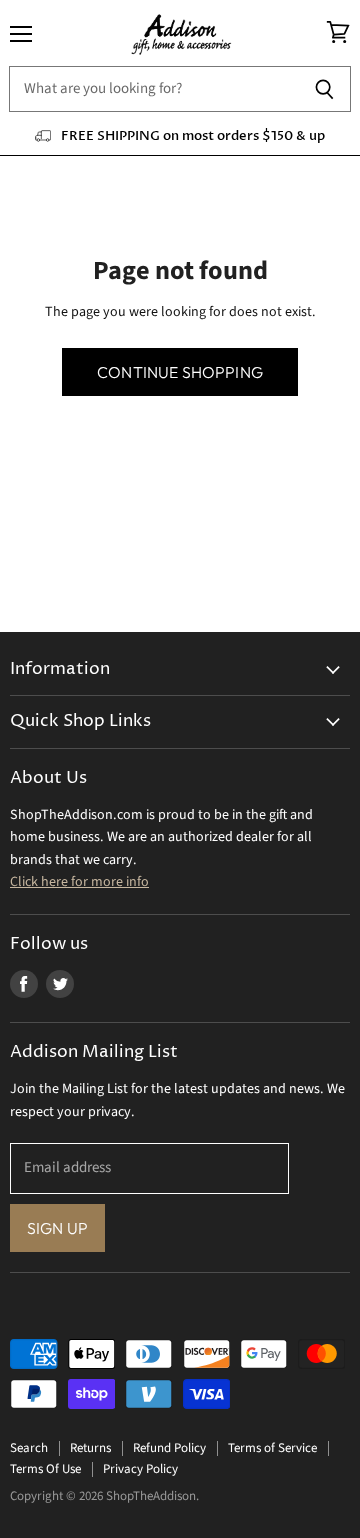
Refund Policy (169, 1448)
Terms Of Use (45, 1469)
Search (29, 1448)
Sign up (57, 1228)
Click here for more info (79, 882)
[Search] (324, 89)
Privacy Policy (140, 1469)
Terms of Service (272, 1448)
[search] (153, 89)
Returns (90, 1448)
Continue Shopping (180, 372)
